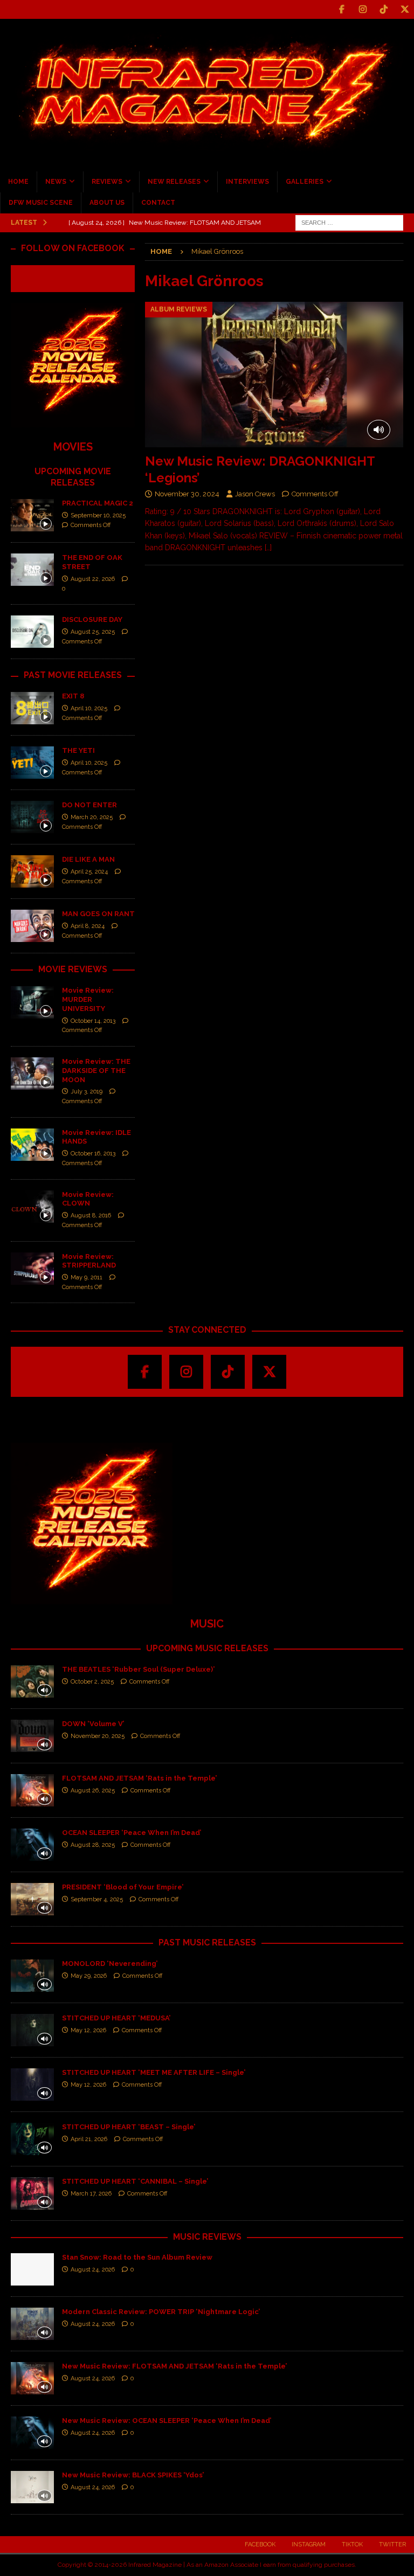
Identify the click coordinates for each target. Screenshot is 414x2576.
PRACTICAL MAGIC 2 (98, 503)
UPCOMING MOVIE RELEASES (73, 477)
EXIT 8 (73, 696)
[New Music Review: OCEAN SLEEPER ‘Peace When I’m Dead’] (32, 2433)
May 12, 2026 (88, 2030)
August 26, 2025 (93, 1791)
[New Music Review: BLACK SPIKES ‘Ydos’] (32, 2487)
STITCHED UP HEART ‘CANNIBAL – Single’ (135, 2181)
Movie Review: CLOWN (88, 1199)
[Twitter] (405, 9)
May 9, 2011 (87, 1277)
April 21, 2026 (89, 2139)
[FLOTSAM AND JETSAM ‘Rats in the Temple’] (32, 1790)
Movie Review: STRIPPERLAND (89, 1261)
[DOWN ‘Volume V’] (32, 1736)
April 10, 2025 (89, 708)
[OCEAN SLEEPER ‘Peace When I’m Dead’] (32, 1845)
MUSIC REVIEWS (207, 2237)
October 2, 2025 (92, 1682)
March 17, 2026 (91, 2194)
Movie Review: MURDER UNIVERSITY (88, 999)
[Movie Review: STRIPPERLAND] (32, 1269)
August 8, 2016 (91, 1216)
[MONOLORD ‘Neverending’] (32, 1976)
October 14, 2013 (93, 1021)
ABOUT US (107, 203)
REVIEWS (107, 182)
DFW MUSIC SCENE (41, 203)
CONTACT (158, 203)
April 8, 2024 (88, 926)
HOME (18, 182)
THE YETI (78, 750)
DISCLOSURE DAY (92, 619)
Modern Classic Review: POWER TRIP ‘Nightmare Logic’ (161, 2312)
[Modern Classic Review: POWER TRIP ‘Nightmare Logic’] (32, 2324)
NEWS (56, 182)
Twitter (392, 2544)
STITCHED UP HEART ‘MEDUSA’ (116, 2018)
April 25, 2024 (89, 872)
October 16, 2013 (93, 1154)
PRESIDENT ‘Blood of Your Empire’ (123, 1887)
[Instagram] (363, 9)
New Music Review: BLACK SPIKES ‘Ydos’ (133, 2475)
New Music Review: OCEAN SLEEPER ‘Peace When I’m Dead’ (167, 2421)
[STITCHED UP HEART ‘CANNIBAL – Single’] (32, 2193)
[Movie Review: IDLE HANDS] (32, 1145)
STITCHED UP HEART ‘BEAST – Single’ (129, 2127)
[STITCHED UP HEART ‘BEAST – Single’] (32, 2139)
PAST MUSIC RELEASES (207, 1943)
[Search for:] (349, 222)
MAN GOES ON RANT (98, 914)
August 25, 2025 (93, 632)
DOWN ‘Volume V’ (93, 1724)
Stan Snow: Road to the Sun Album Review (137, 2257)
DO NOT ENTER (89, 805)
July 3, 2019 (87, 1092)
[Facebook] (341, 9)
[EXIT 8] (32, 708)
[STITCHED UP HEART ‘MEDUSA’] (32, 2030)
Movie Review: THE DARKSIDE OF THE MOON (96, 1071)
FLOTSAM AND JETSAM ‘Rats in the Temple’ (139, 1778)
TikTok (352, 2544)
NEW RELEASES (174, 182)
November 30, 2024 (187, 494)
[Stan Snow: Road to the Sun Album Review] (32, 2269)
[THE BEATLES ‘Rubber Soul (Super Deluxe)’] (32, 1681)
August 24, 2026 (93, 2270)
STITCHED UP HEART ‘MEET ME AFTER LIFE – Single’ (154, 2072)
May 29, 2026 (89, 1976)
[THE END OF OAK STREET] (32, 570)
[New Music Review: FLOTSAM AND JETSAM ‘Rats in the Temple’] (32, 2378)
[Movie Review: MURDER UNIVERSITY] (32, 1002)
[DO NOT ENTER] (32, 817)
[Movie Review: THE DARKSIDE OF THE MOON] (32, 1074)
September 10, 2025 (98, 515)
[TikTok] (384, 9)
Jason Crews (255, 494)
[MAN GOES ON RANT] (32, 926)
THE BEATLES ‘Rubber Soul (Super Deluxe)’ (138, 1669)
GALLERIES (305, 182)
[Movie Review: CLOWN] (32, 1207)
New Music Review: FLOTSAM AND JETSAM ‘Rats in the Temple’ (174, 2366)
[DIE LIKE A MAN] (32, 871)
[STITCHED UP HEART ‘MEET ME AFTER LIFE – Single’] (32, 2085)
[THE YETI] (32, 763)
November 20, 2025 (98, 1736)
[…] (268, 548)
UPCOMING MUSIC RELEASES (207, 1648)
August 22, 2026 (93, 579)
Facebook (260, 2544)
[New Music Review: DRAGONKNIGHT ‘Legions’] (274, 375)
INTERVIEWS (247, 182)
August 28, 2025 (93, 1845)
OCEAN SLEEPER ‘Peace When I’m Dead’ (132, 1833)
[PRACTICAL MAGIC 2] (32, 515)
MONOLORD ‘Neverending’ (110, 1964)
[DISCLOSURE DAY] (32, 632)
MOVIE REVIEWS (73, 969)
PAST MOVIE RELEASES (73, 675)
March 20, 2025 (92, 817)
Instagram (309, 2544)
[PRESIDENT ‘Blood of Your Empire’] (32, 1899)
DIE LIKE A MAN (88, 859)
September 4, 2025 (97, 1899)
